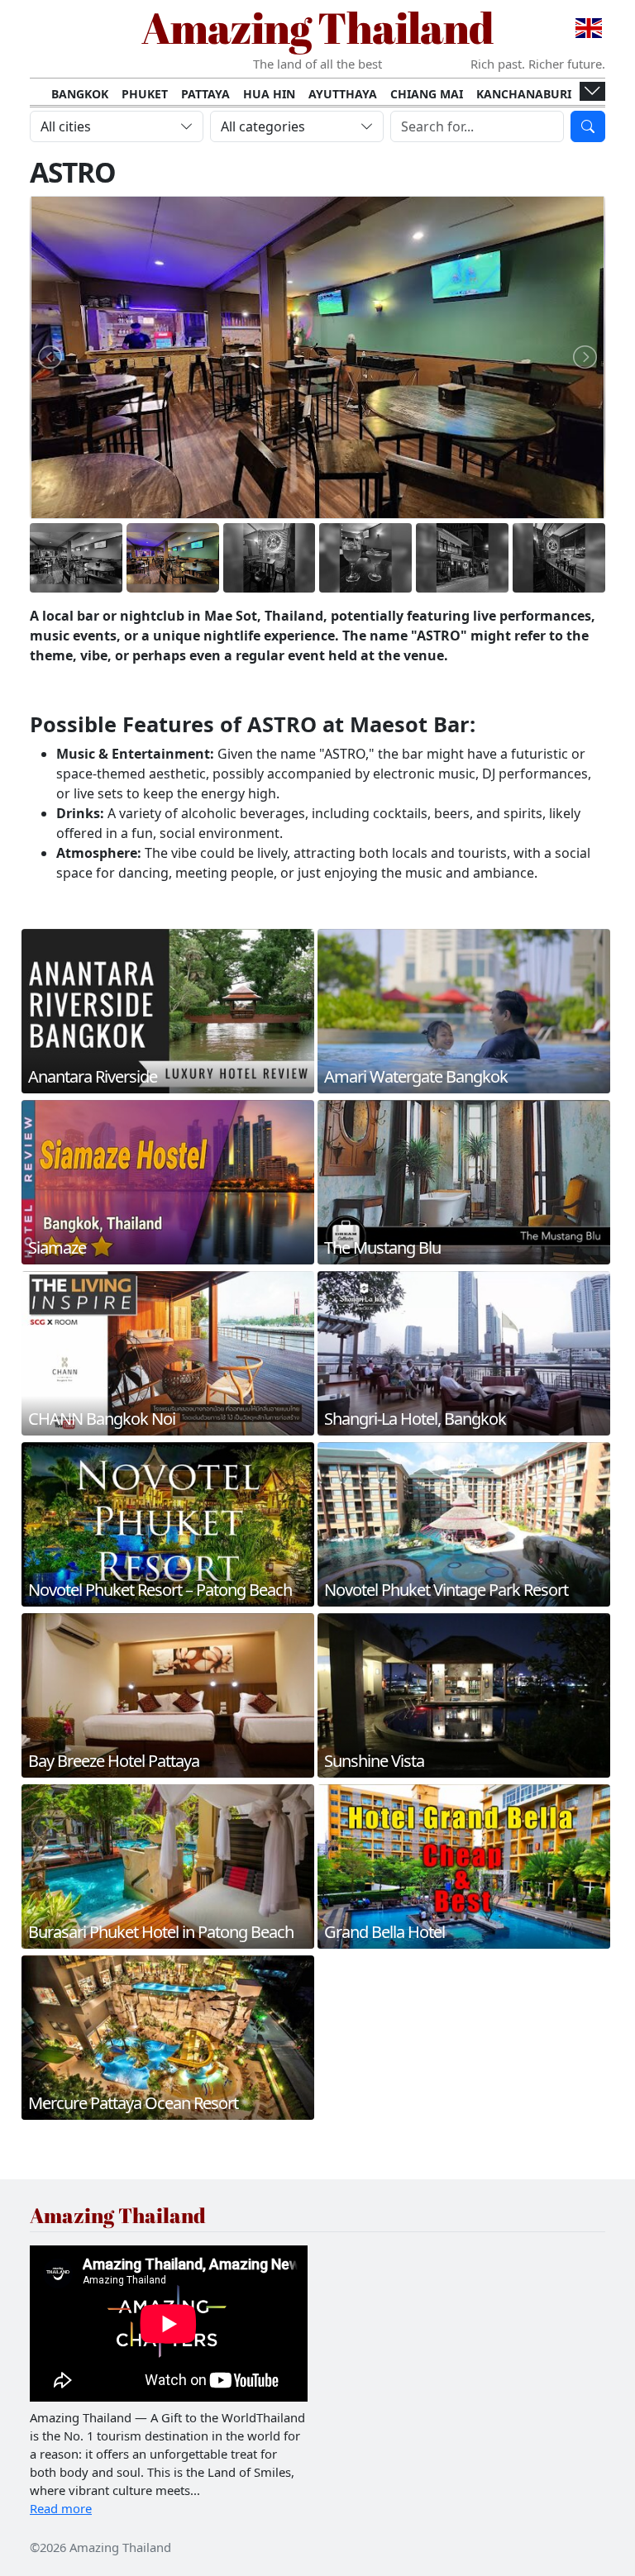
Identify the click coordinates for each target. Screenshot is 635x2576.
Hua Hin (269, 94)
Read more (61, 2508)
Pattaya (205, 94)
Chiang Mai (427, 94)
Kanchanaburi (524, 94)
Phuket (145, 94)
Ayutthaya (343, 94)
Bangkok (80, 94)
